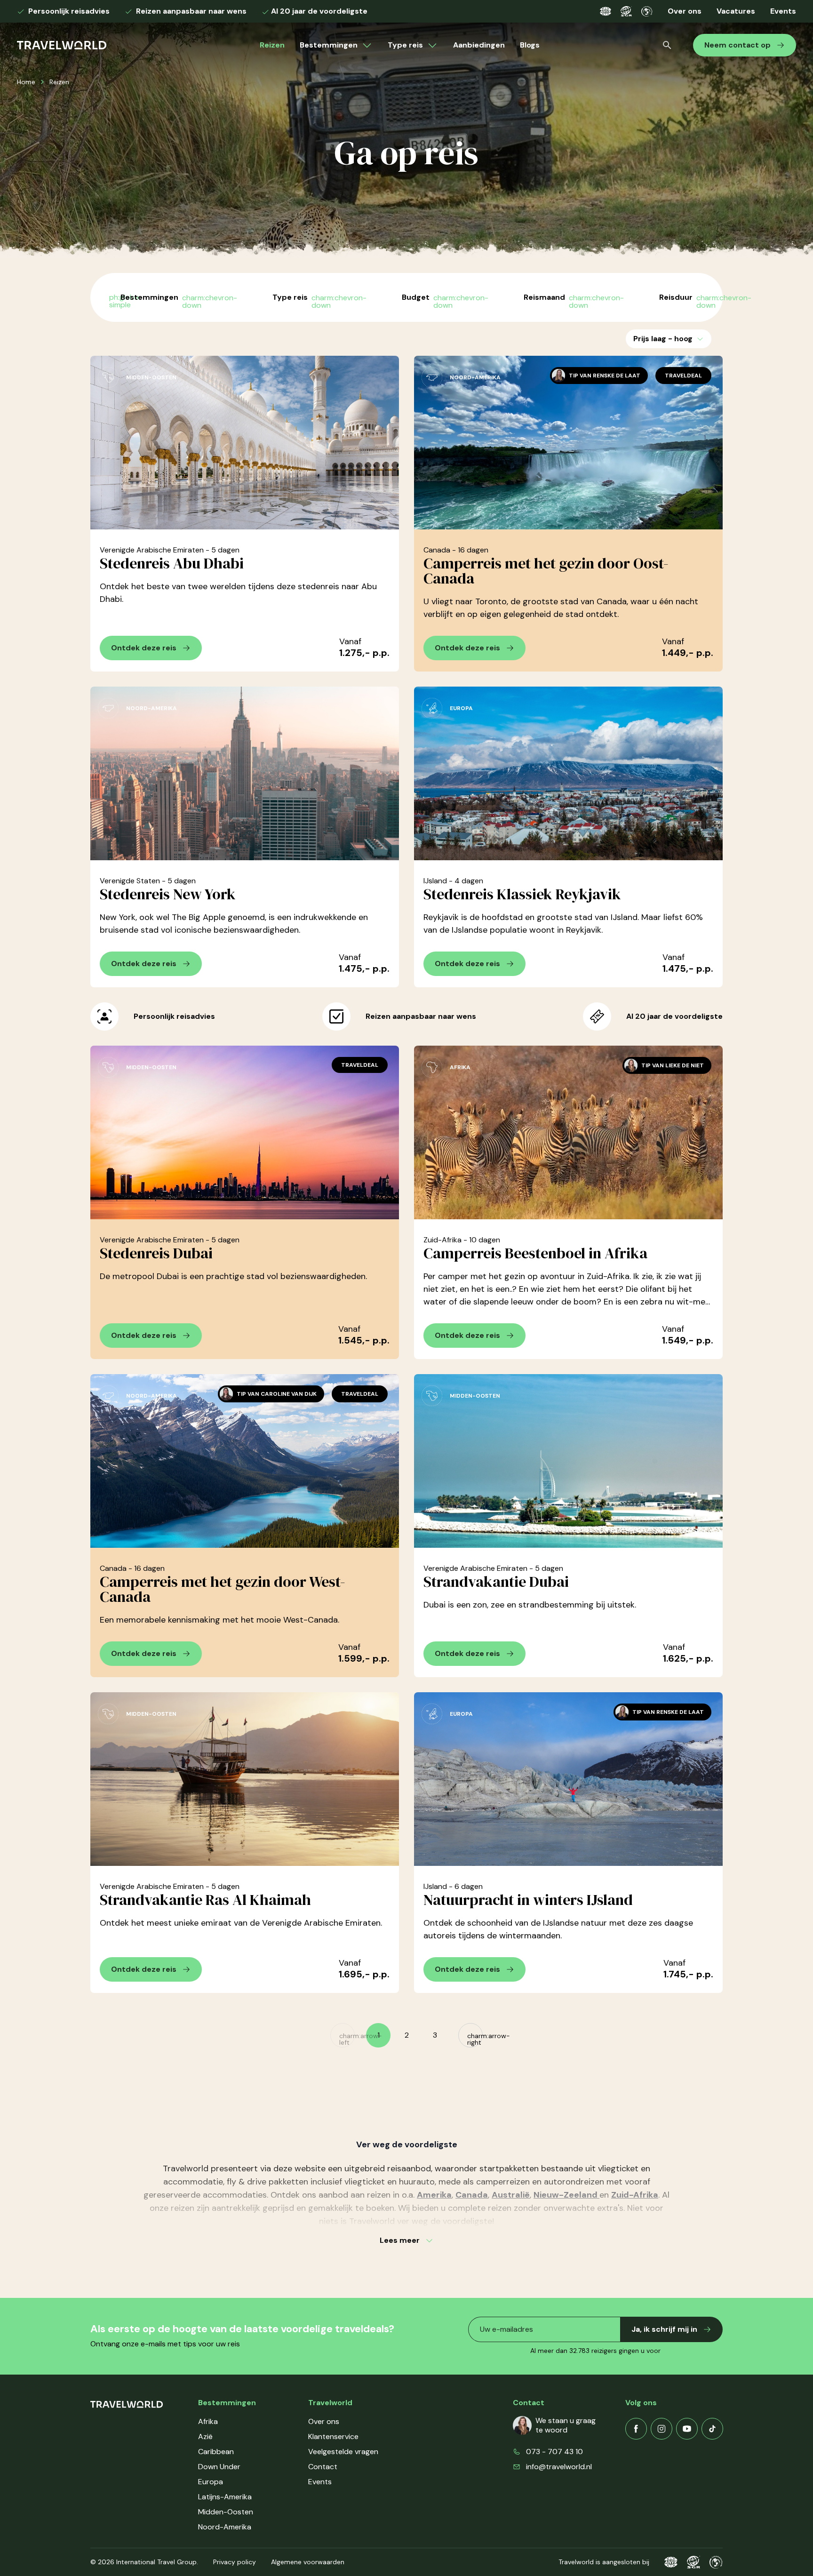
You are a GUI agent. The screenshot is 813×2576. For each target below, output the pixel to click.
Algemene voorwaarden (308, 2562)
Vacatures (736, 11)
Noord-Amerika (225, 2527)
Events (783, 11)
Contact (323, 2467)
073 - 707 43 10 (554, 2452)
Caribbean (216, 2452)
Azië (205, 2436)
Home (26, 82)
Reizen (272, 45)
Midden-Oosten (226, 2512)
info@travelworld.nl (559, 2467)
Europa (211, 2482)
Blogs (530, 45)
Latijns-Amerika (225, 2497)
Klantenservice (333, 2436)
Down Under (219, 2467)
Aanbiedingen (479, 45)
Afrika (208, 2421)
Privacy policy (235, 2562)
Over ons (685, 11)
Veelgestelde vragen (343, 2452)
